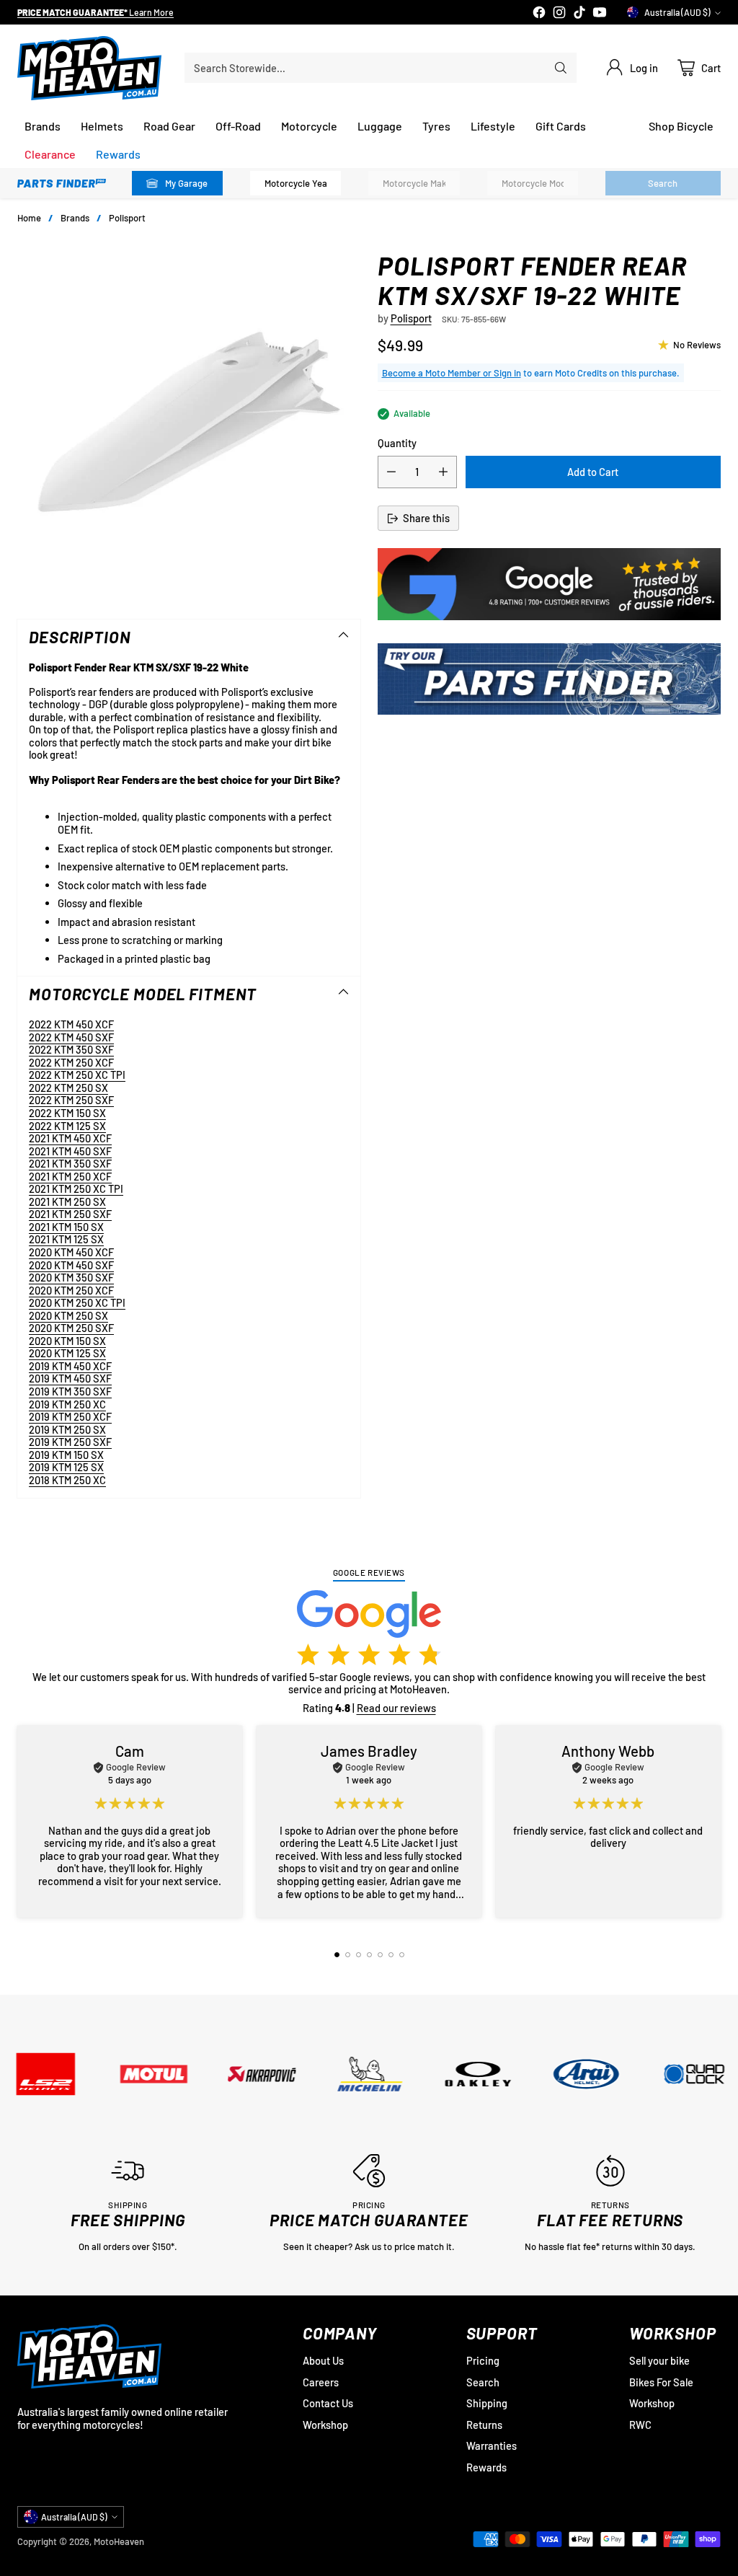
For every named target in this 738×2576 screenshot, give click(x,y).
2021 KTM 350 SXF (70, 1163)
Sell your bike (659, 2360)
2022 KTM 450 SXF (71, 1037)
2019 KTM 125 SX (66, 1467)
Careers (321, 2382)
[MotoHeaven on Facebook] (539, 14)
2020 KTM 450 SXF (71, 1265)
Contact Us (328, 2403)
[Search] (561, 68)
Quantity (397, 443)
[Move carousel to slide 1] (337, 1955)
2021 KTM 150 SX (66, 1227)
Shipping (487, 2403)
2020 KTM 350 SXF (71, 1277)
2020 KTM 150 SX (67, 1341)
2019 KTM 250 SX (67, 1429)
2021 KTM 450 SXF (70, 1151)
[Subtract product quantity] (391, 472)
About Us (323, 2360)
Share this (426, 518)
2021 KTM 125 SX (66, 1239)
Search (483, 2382)
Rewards (486, 2467)
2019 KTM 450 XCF (70, 1366)
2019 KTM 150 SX (66, 1455)
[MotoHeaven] (89, 68)
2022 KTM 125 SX (67, 1126)
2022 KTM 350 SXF (71, 1049)
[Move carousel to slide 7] (402, 1955)
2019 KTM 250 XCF (70, 1416)
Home (29, 218)
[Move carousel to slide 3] (359, 1955)
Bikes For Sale (661, 2382)
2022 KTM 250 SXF (71, 1100)
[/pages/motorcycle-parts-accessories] (549, 679)
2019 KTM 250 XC (67, 1404)
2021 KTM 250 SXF (70, 1214)
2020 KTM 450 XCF (71, 1252)
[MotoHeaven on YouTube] (600, 14)
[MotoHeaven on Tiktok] (579, 14)
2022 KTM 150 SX (67, 1113)
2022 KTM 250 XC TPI (77, 1075)
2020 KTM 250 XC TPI (77, 1302)
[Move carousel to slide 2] (348, 1955)
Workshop (325, 2425)
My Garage (186, 183)
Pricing (483, 2360)
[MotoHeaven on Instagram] (559, 14)
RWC (640, 2425)
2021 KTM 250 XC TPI (76, 1188)
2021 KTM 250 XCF (70, 1176)
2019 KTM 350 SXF (70, 1391)
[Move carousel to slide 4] (369, 1955)
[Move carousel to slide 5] (380, 1955)
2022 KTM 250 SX (68, 1088)
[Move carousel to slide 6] (391, 1955)
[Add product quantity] (443, 472)
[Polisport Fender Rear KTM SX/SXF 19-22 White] (189, 422)
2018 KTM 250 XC (67, 1480)
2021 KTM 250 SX (67, 1201)
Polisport (127, 218)
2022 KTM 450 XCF (71, 1024)
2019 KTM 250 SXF (70, 1442)
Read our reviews (396, 1708)
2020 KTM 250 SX (68, 1315)
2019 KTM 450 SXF (70, 1378)
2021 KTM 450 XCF (70, 1138)
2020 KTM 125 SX (67, 1353)
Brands (75, 218)
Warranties (492, 2445)
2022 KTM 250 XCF (71, 1062)
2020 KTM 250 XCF (71, 1290)
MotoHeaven (119, 2541)
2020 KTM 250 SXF (71, 1328)
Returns (484, 2425)
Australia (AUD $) (677, 12)
